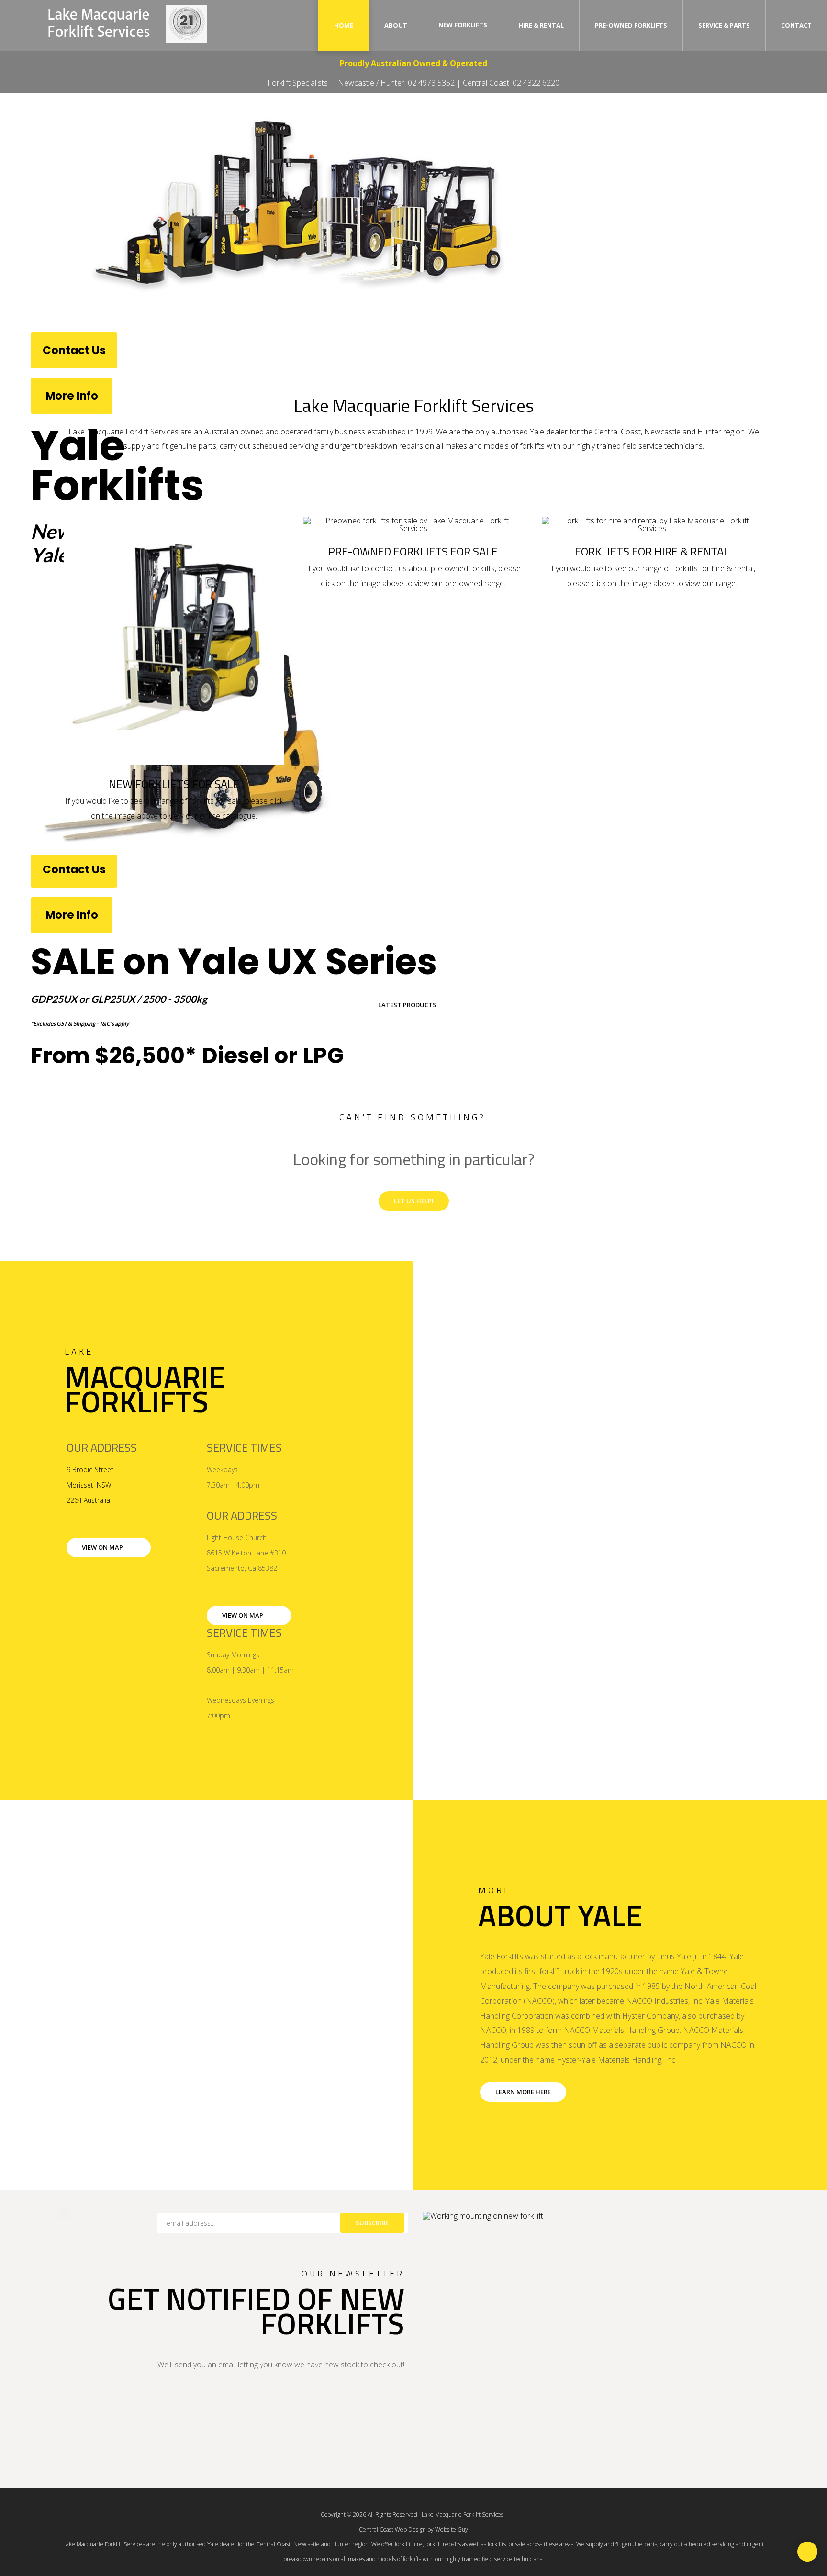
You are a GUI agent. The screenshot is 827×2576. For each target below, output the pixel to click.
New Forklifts (463, 25)
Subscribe (372, 2223)
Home (344, 25)
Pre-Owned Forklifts (631, 25)
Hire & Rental (541, 25)
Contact (796, 25)
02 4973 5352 (431, 83)
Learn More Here (523, 2092)
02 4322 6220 (536, 83)
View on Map (102, 1547)
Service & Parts (724, 25)
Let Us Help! (414, 1201)
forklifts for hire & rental (713, 568)
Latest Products (407, 1005)
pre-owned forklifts (463, 568)
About (396, 25)
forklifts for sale (215, 801)
